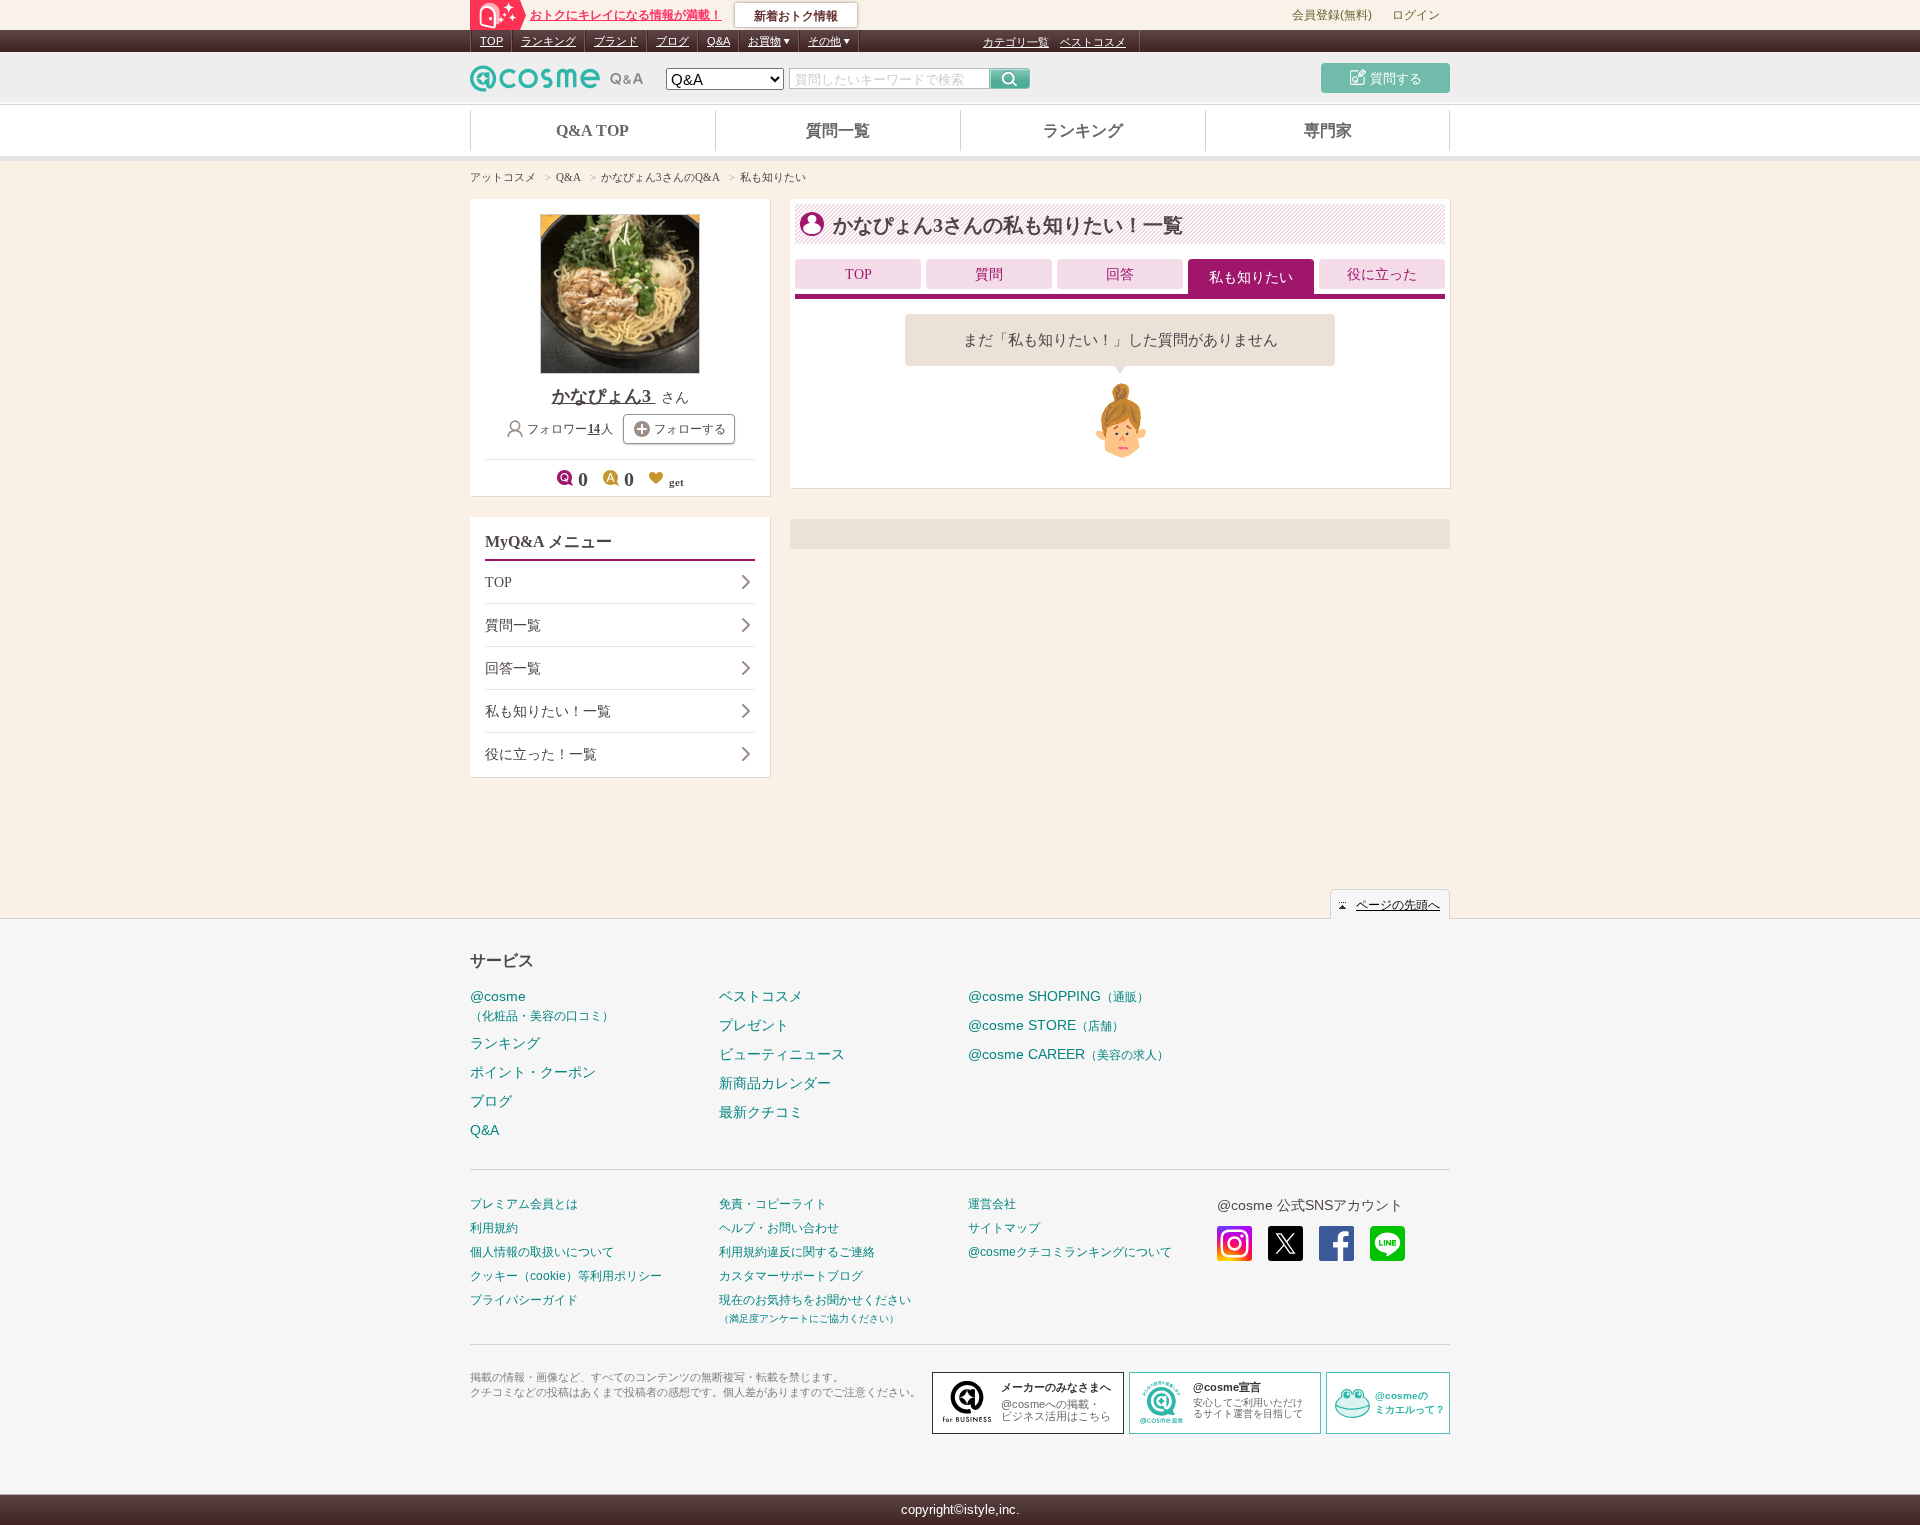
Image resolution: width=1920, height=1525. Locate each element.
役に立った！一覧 (541, 754)
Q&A (718, 41)
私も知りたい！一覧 (548, 711)
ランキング (548, 41)
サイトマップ (1004, 1228)
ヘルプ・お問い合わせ (779, 1228)
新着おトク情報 (796, 16)
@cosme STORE (1046, 1025)
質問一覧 (838, 130)
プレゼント (754, 1025)
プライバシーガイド (524, 1300)
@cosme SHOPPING (1058, 996)
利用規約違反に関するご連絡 (797, 1252)
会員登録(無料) (1332, 15)
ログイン (1416, 15)
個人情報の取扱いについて (542, 1252)
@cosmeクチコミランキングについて (1070, 1252)
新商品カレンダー (775, 1083)
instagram (1234, 1243)
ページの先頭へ (1398, 905)
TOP (491, 41)
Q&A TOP (592, 130)
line (1387, 1243)
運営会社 (992, 1204)
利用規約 (494, 1228)
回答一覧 (513, 668)
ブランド (616, 41)
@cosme (542, 1005)
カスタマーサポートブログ (791, 1276)
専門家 (1328, 130)
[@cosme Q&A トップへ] (557, 83)
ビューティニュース (782, 1054)
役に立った (1382, 274)
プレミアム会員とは (524, 1204)
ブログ (672, 41)
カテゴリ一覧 (1016, 42)
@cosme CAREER (1068, 1054)
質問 (989, 274)
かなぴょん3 (604, 396)
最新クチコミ (761, 1112)
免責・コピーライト (773, 1204)
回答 (1120, 274)
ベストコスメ (1093, 42)
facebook (1336, 1243)
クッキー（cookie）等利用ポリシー (566, 1276)
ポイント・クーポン (533, 1072)
